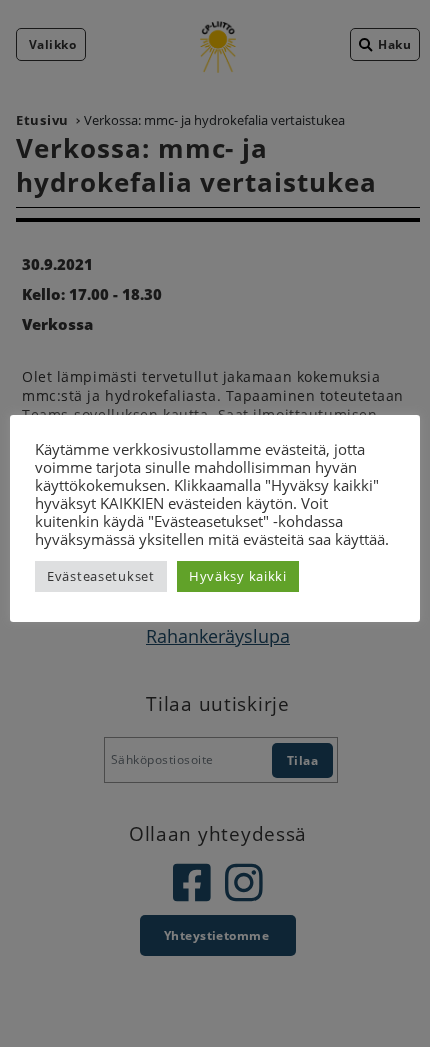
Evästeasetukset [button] (101, 576)
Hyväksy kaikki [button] (238, 576)
